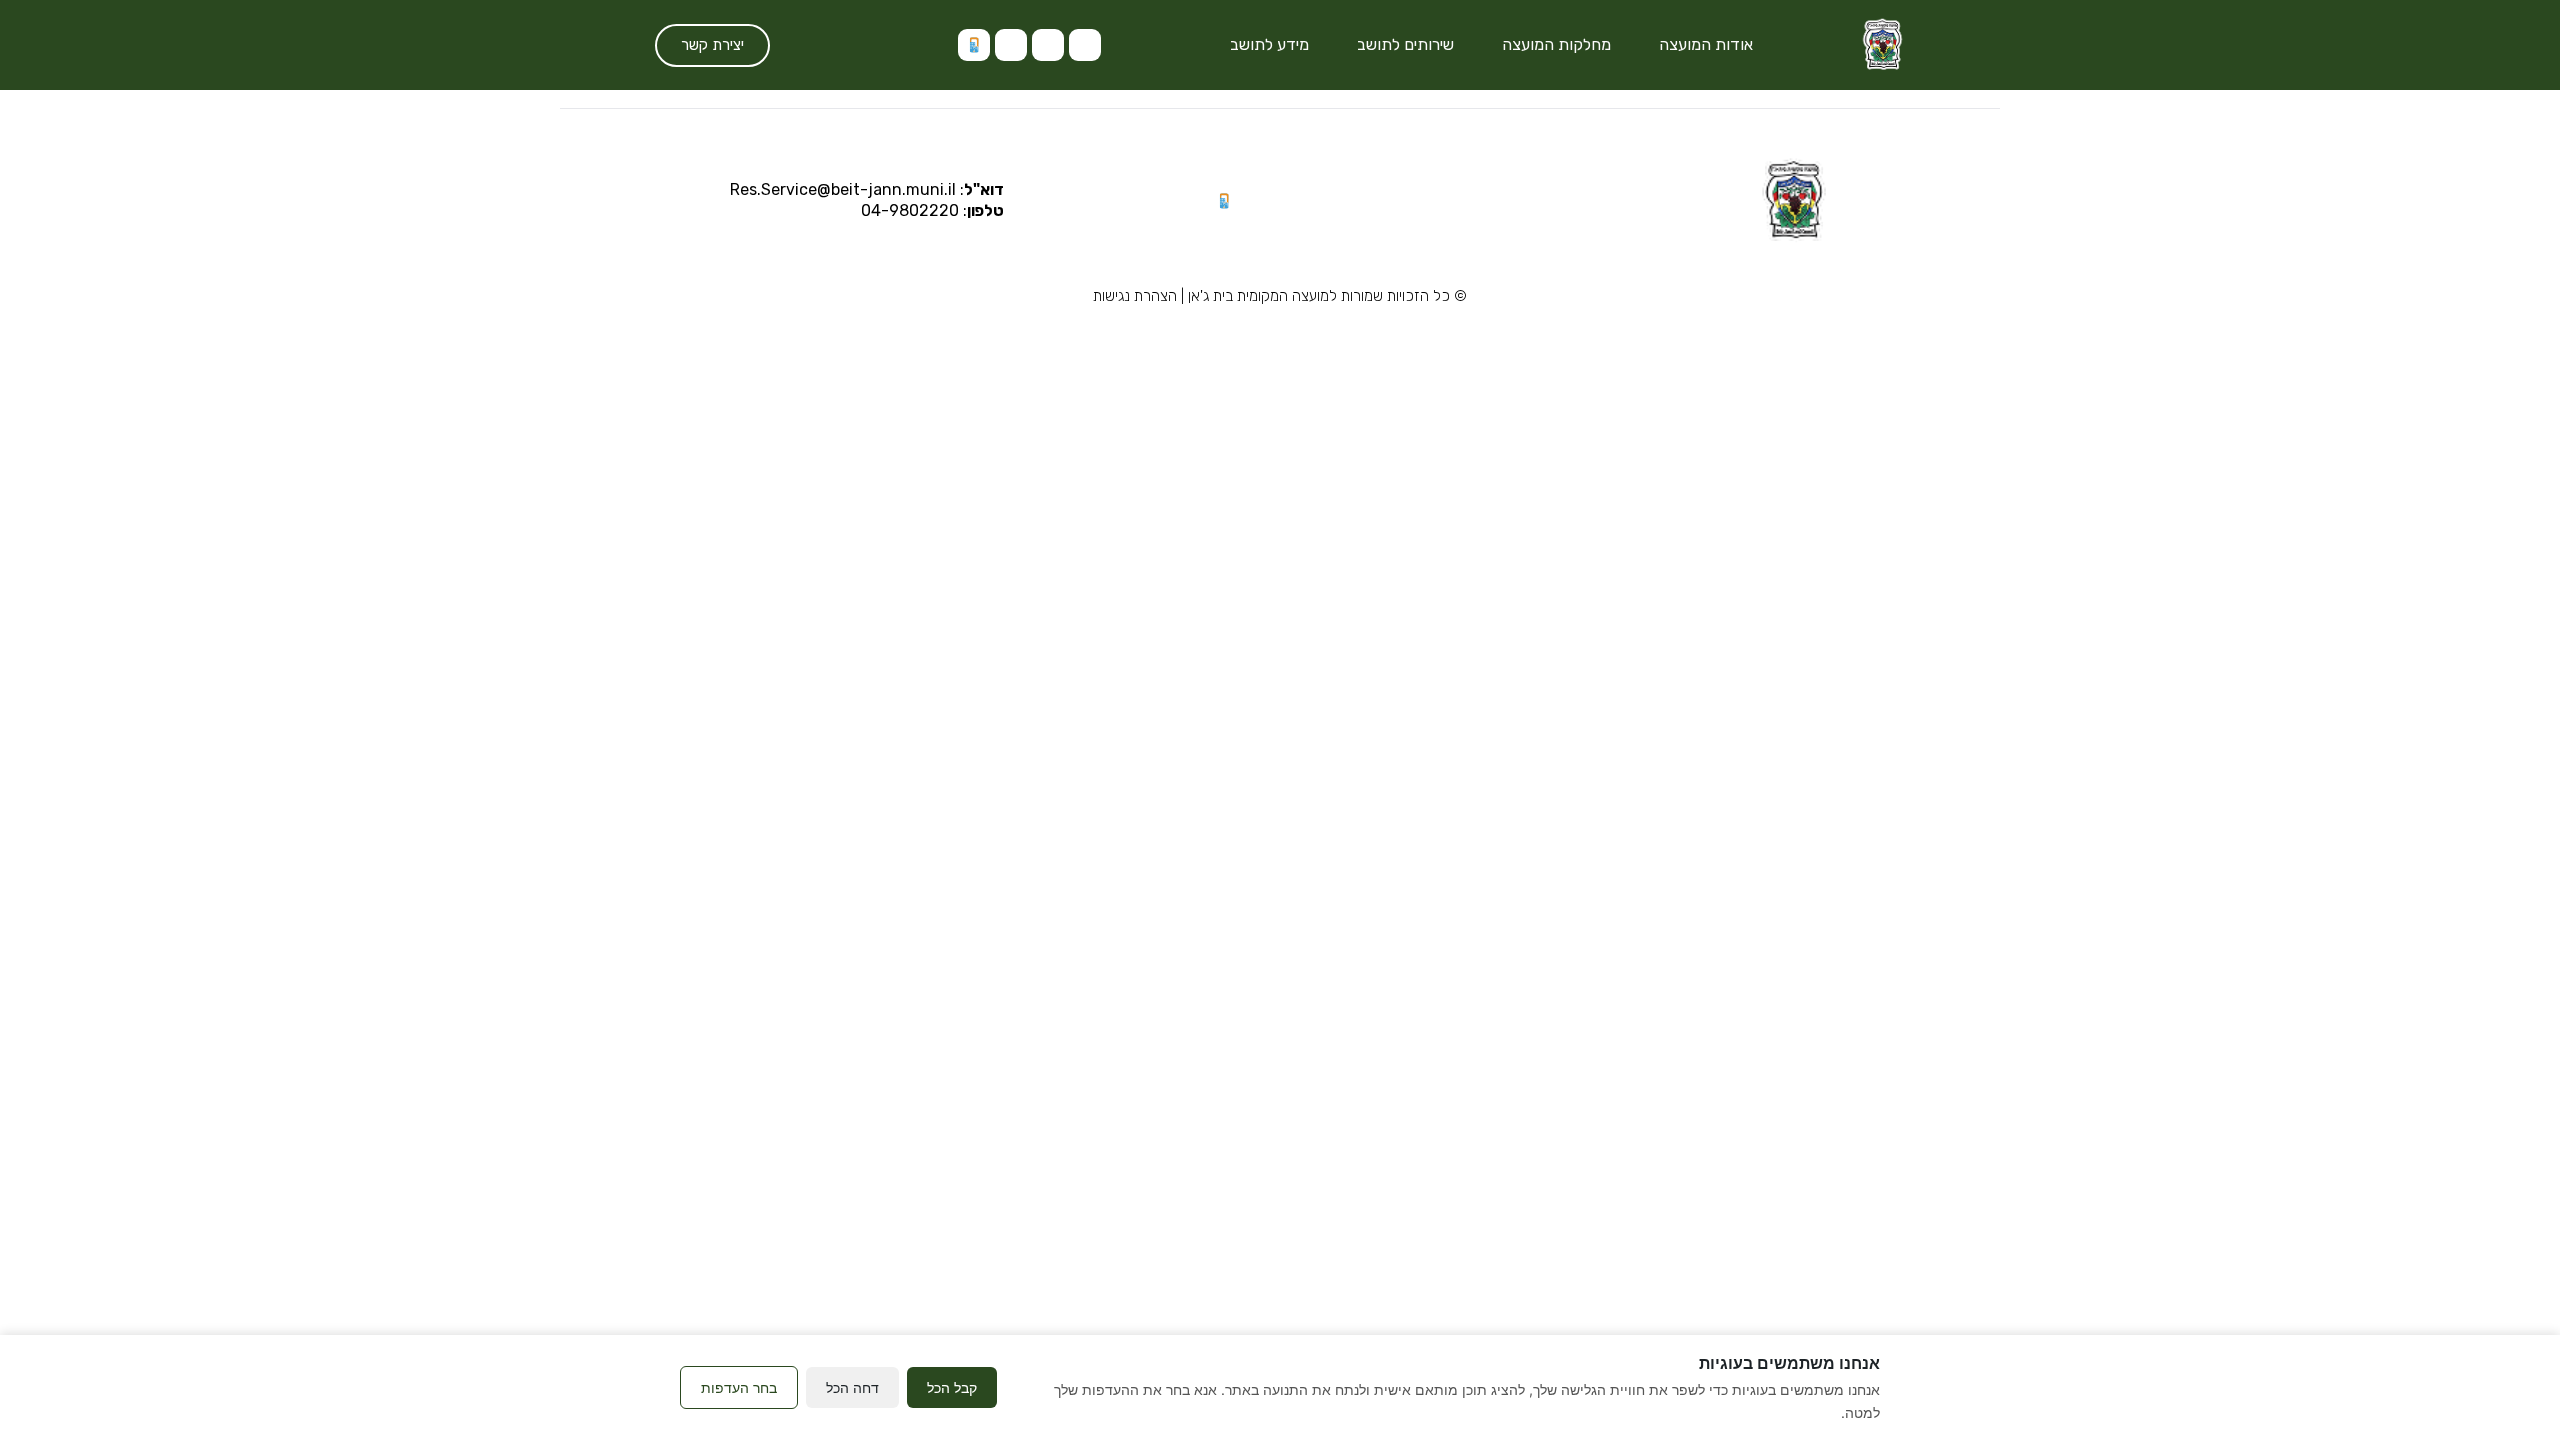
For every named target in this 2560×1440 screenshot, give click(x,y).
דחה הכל (852, 1387)
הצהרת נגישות (1135, 296)
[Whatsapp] (1048, 45)
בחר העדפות (739, 1387)
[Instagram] (1085, 45)
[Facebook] (1011, 45)
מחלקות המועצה (1556, 44)
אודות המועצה (1706, 44)
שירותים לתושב (1405, 44)
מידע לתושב (1269, 44)
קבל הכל (952, 1387)
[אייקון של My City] (974, 45)
